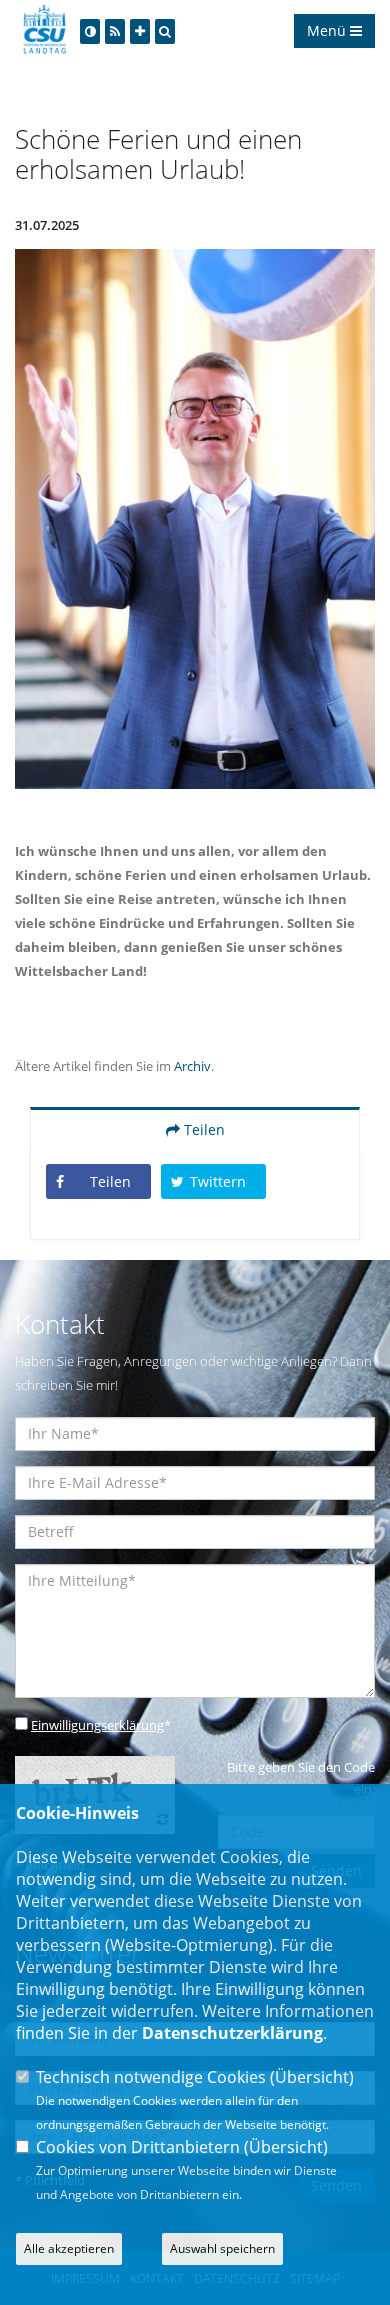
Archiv (192, 1066)
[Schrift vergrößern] (140, 31)
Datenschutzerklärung (232, 2033)
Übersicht (312, 2077)
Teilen (202, 1129)
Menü (328, 30)
